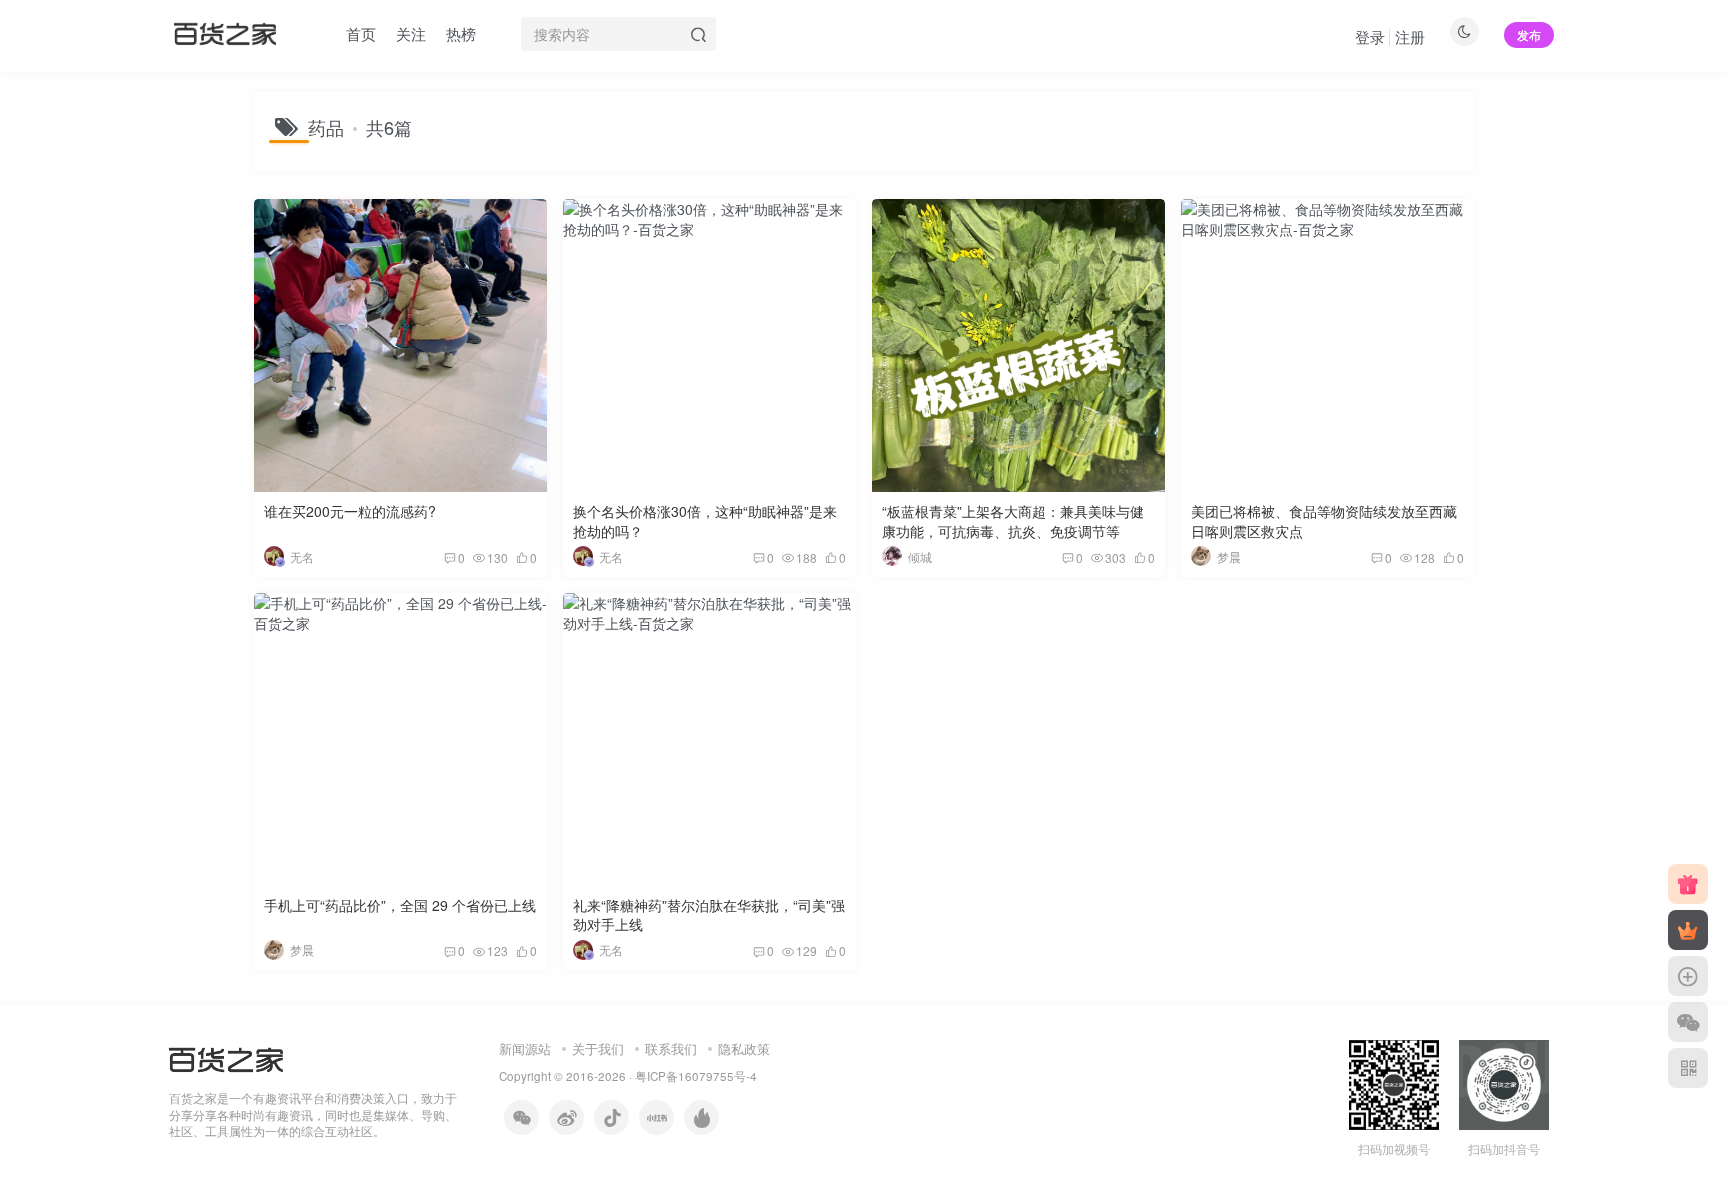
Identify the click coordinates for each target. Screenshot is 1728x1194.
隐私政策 (744, 1048)
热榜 (461, 33)
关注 (411, 33)
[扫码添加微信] (1688, 1022)
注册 (1410, 36)
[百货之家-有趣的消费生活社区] (226, 1057)
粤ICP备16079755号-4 (696, 1076)
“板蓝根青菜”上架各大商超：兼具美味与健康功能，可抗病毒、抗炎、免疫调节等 (1013, 521)
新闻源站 (525, 1048)
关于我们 (598, 1048)
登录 (1370, 36)
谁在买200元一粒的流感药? (350, 511)
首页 (361, 33)
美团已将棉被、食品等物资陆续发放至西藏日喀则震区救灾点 (1324, 521)
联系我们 (671, 1048)
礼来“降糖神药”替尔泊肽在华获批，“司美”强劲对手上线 (709, 915)
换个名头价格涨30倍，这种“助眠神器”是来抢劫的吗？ (705, 521)
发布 (1529, 34)
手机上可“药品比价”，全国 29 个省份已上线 (400, 905)
